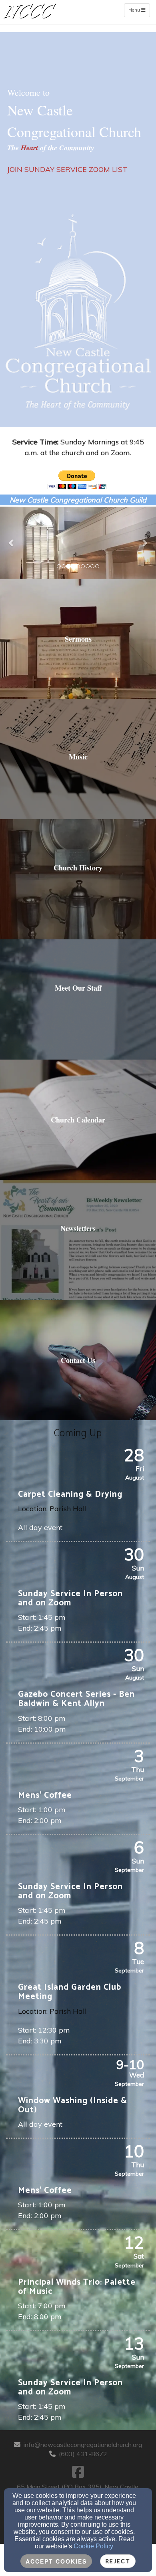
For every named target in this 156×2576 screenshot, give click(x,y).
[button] (12, 543)
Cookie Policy (93, 2546)
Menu (139, 10)
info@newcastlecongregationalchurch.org (83, 2445)
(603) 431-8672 (83, 2454)
